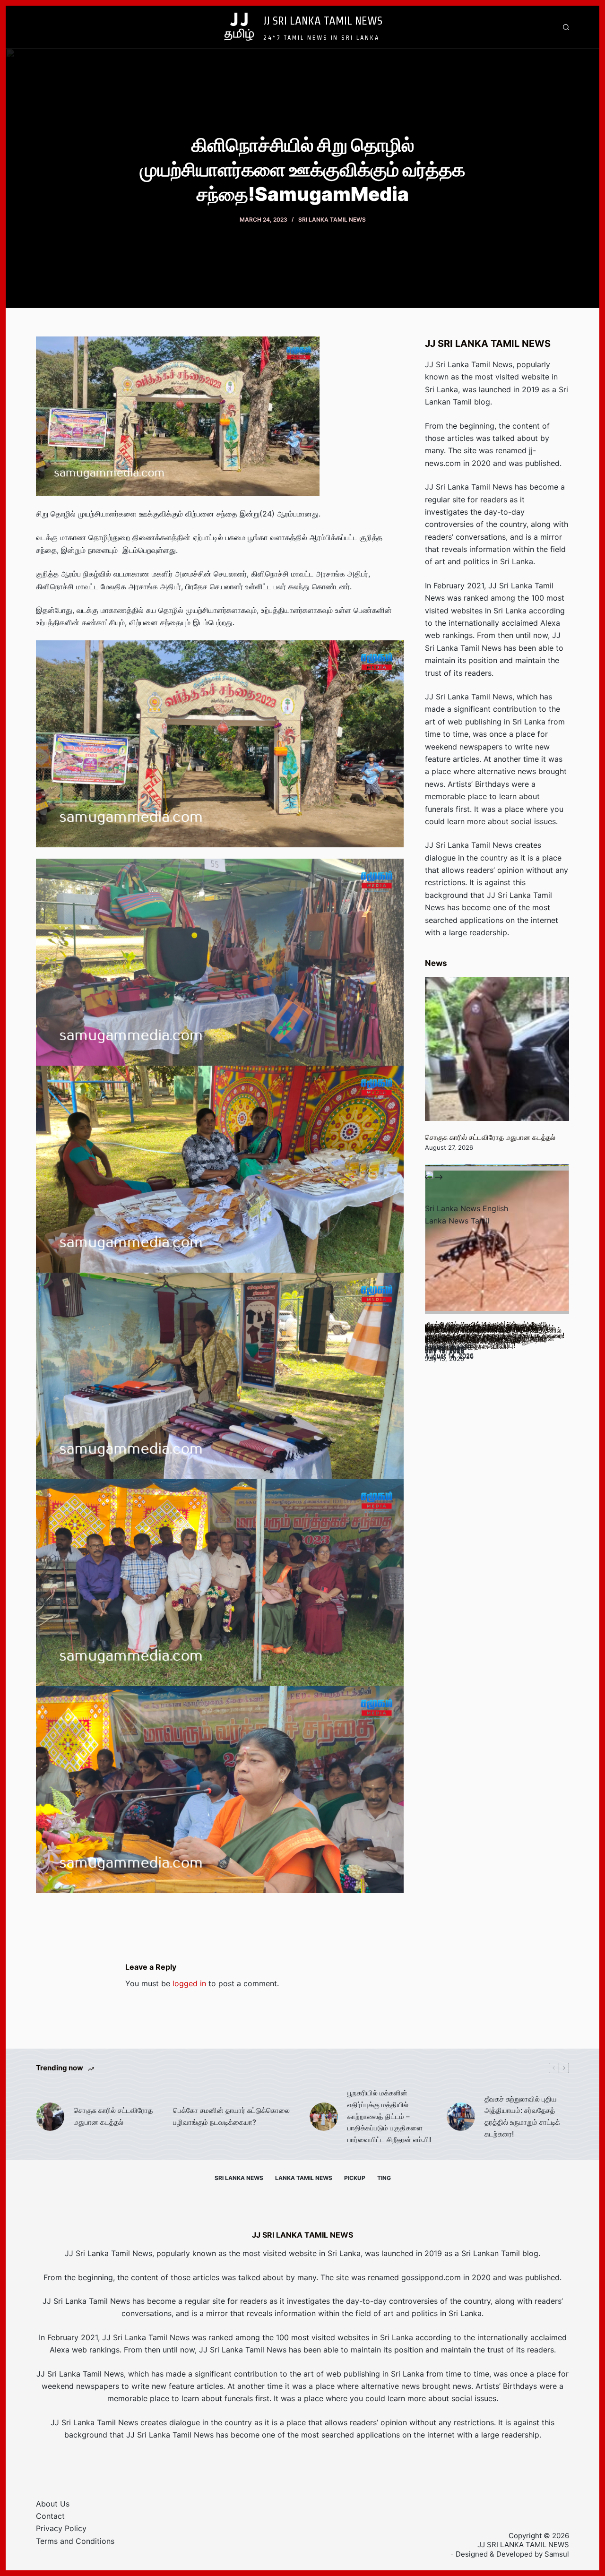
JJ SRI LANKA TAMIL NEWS (323, 20)
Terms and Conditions (75, 2541)
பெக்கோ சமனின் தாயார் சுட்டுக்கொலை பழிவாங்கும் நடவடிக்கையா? (231, 2116)
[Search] (566, 27)
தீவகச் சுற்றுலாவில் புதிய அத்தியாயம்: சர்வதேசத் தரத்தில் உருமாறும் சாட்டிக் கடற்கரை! (522, 2116)
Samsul (557, 2554)
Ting (384, 2178)
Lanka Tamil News (304, 2178)
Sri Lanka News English (467, 1208)
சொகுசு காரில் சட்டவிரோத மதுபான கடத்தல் (490, 1137)
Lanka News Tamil (457, 1221)
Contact (50, 2516)
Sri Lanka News (239, 2178)
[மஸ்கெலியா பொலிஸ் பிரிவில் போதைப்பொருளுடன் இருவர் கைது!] (497, 1242)
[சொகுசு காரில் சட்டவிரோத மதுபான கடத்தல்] (497, 1049)
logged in (189, 1983)
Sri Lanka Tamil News (332, 220)
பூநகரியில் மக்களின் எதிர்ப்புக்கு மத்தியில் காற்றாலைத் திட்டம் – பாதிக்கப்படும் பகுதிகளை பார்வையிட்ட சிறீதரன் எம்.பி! (389, 2116)
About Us (53, 2504)
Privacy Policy (61, 2528)
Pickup (355, 2178)
